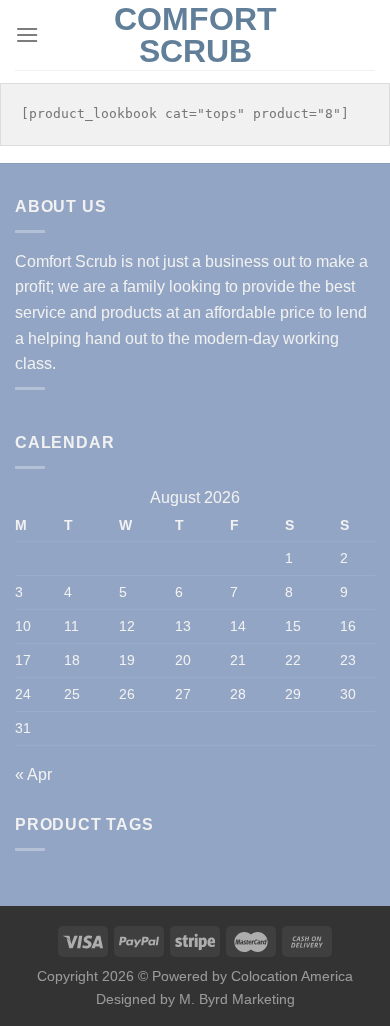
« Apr (33, 774)
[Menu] (27, 34)
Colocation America (292, 976)
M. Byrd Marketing (235, 999)
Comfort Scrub (195, 35)
